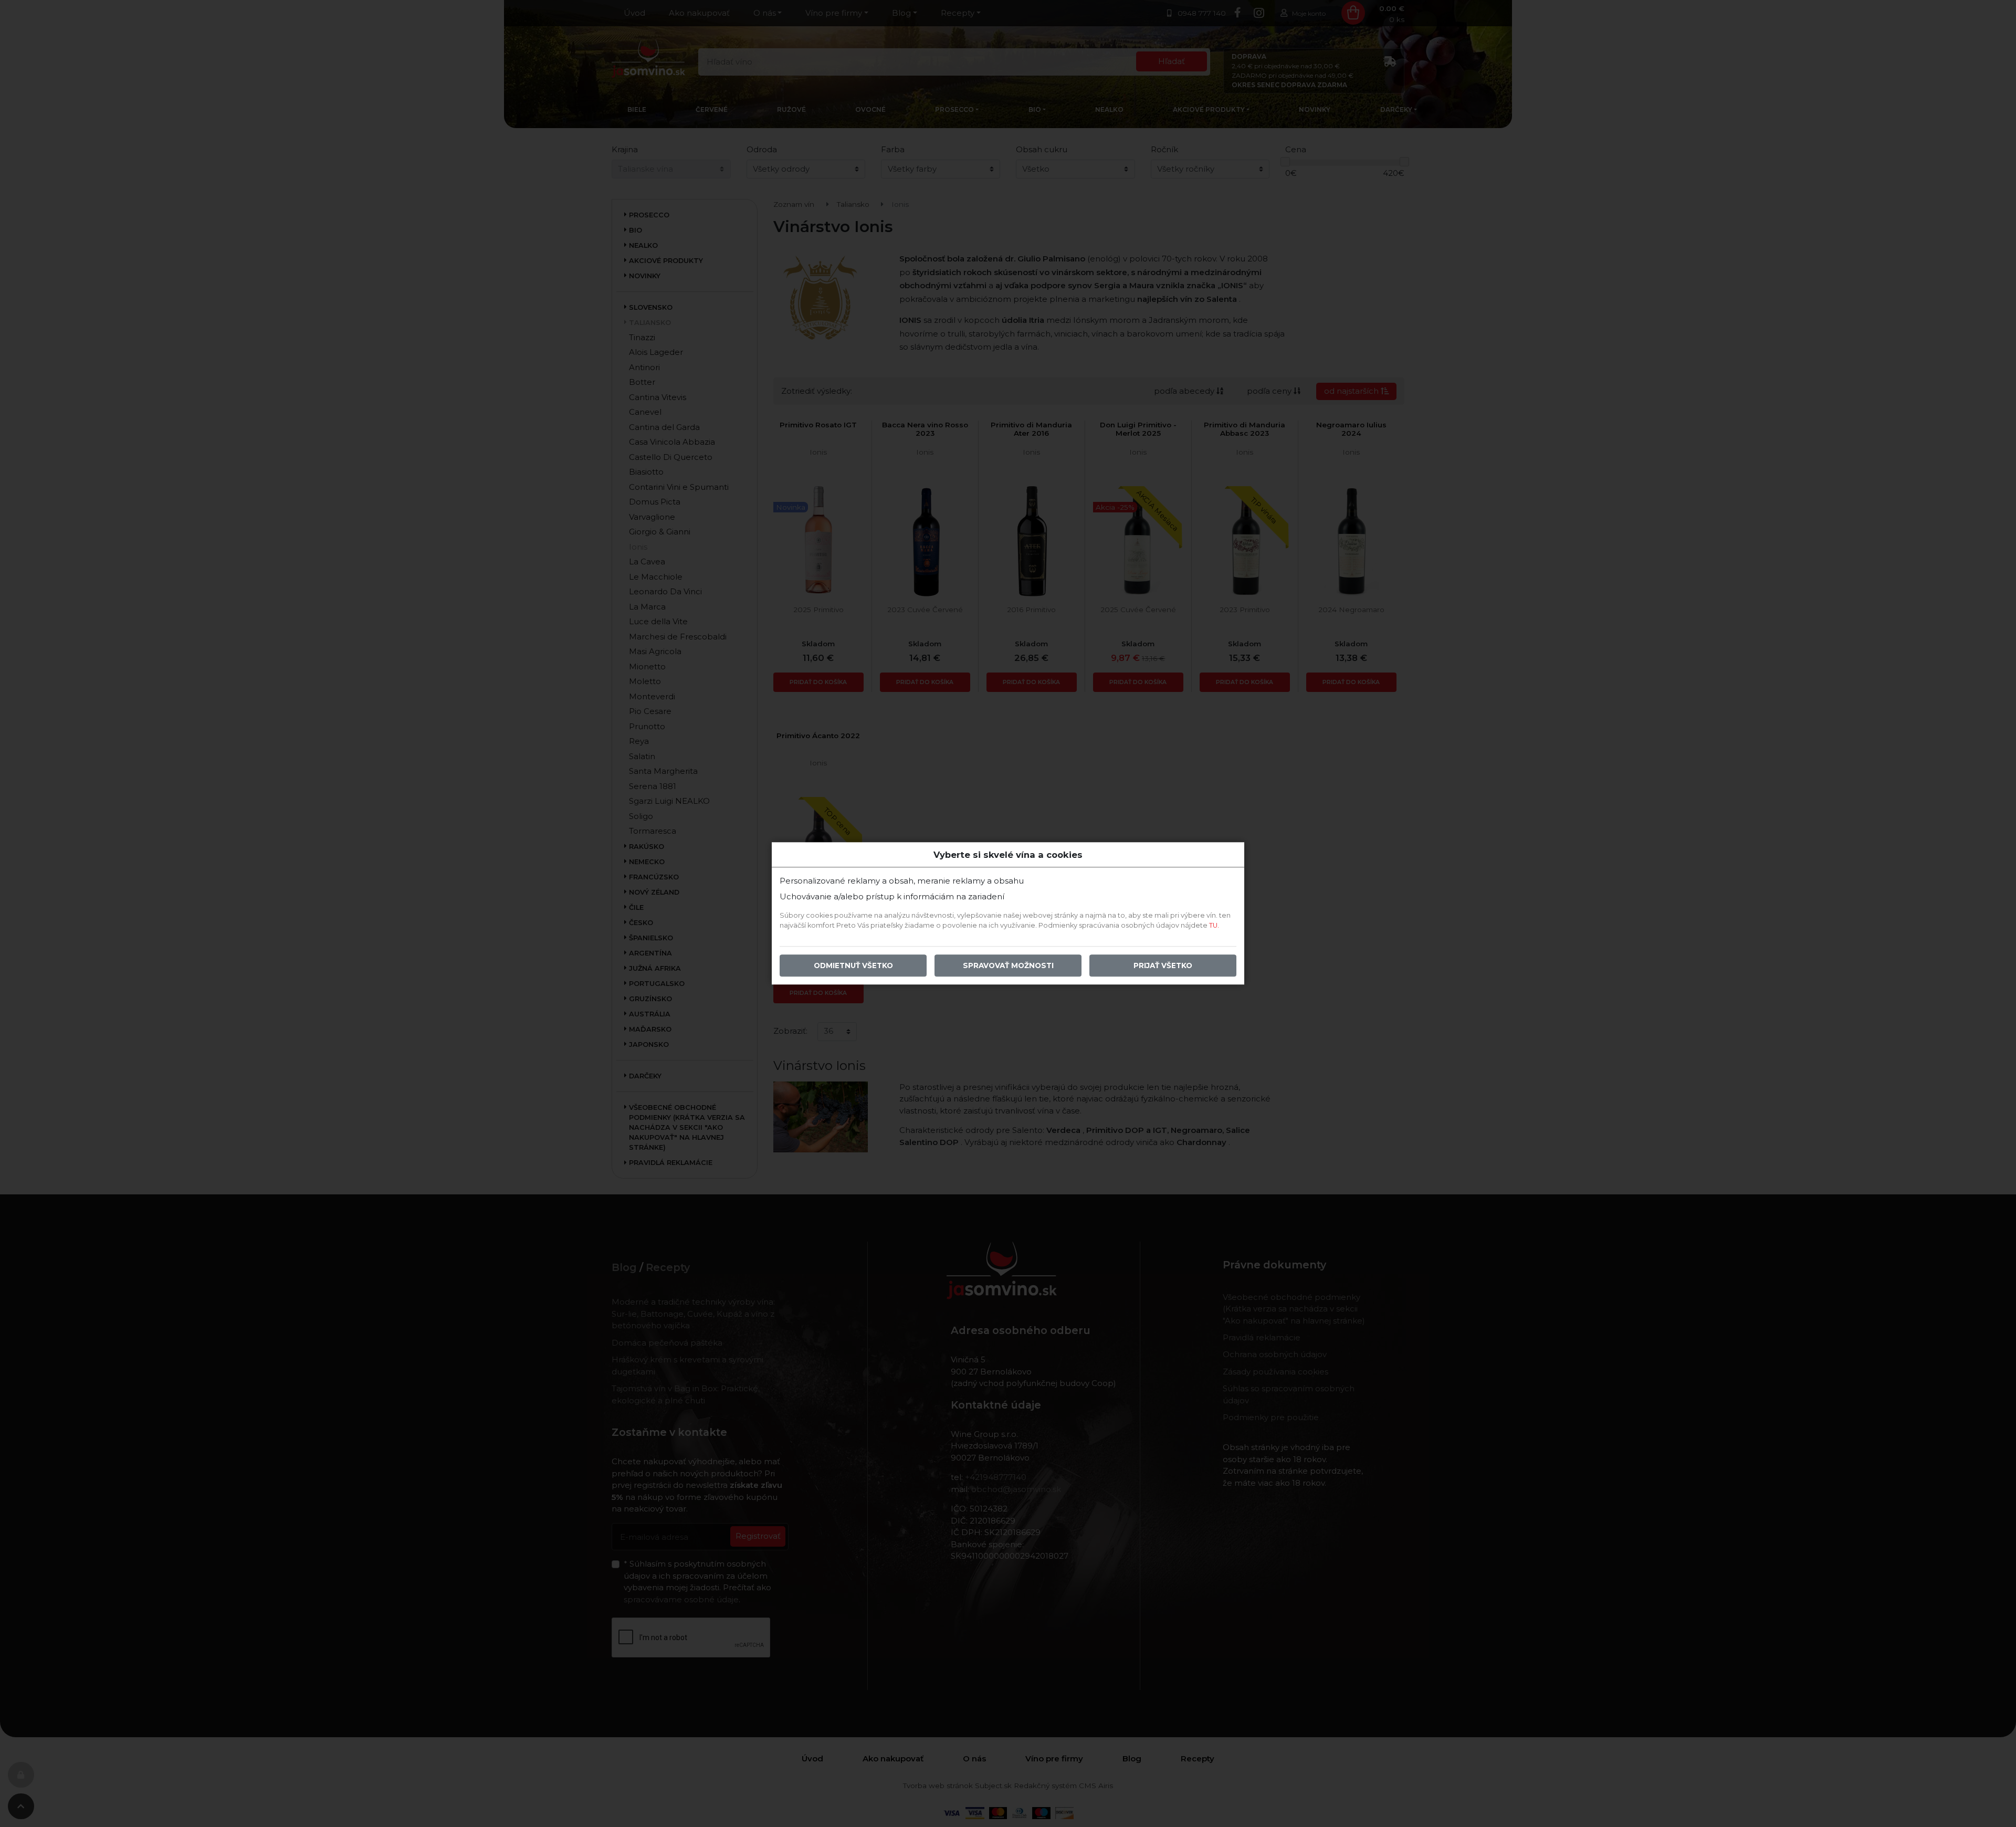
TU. (1214, 926)
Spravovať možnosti (1008, 966)
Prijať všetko (1163, 966)
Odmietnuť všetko (853, 966)
